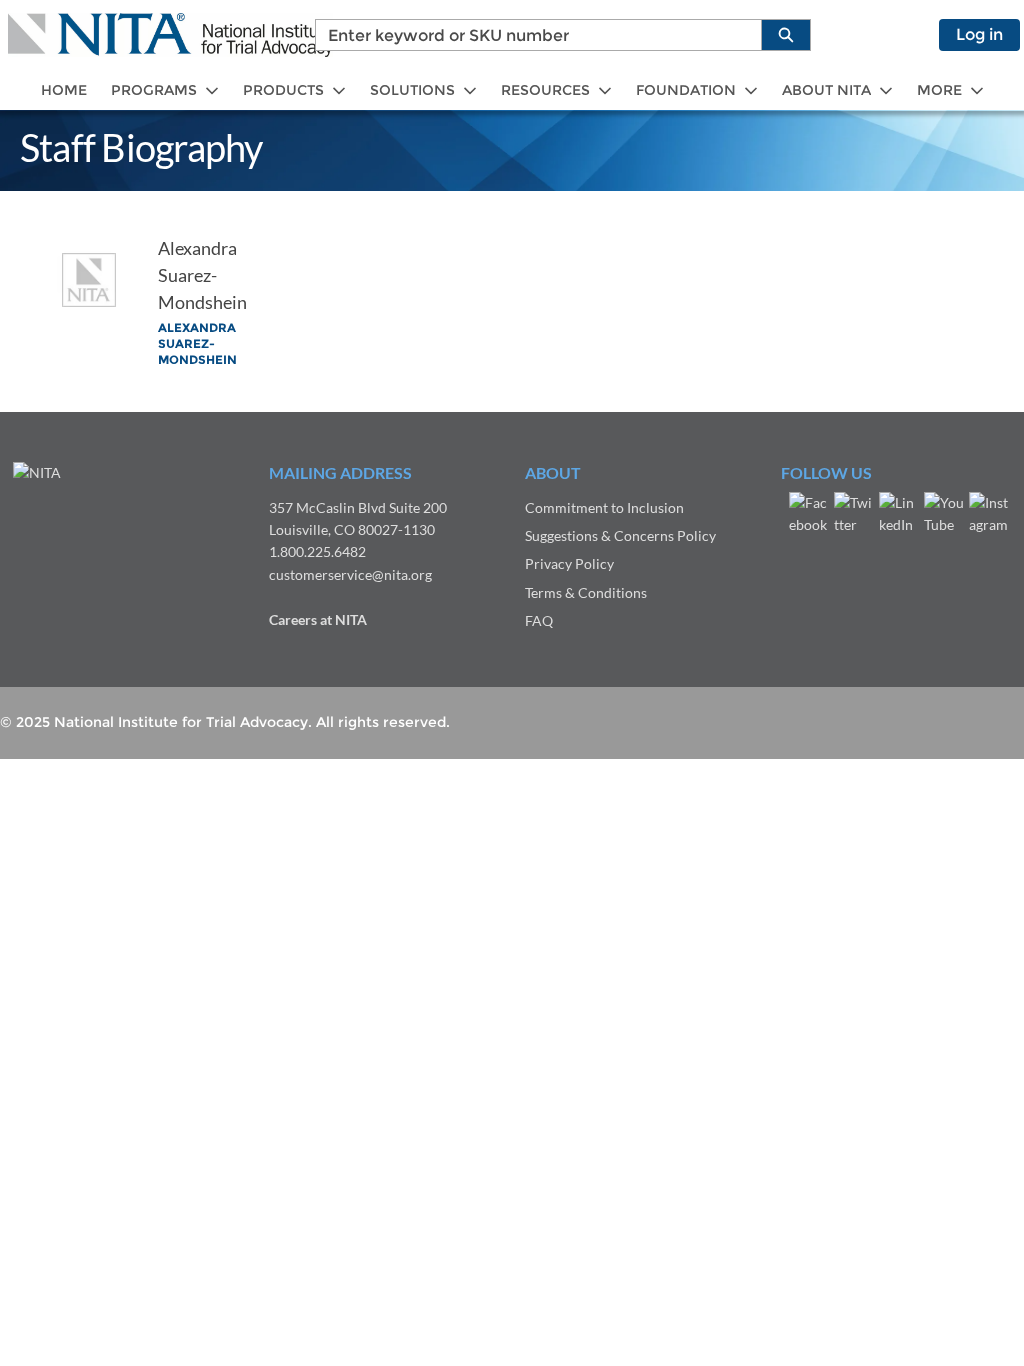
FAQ (539, 620)
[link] (64, 90)
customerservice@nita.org (350, 574)
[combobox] (530, 35)
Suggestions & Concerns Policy (620, 535)
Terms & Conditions (586, 592)
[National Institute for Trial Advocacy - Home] (170, 35)
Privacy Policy (569, 563)
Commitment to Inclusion (604, 507)
